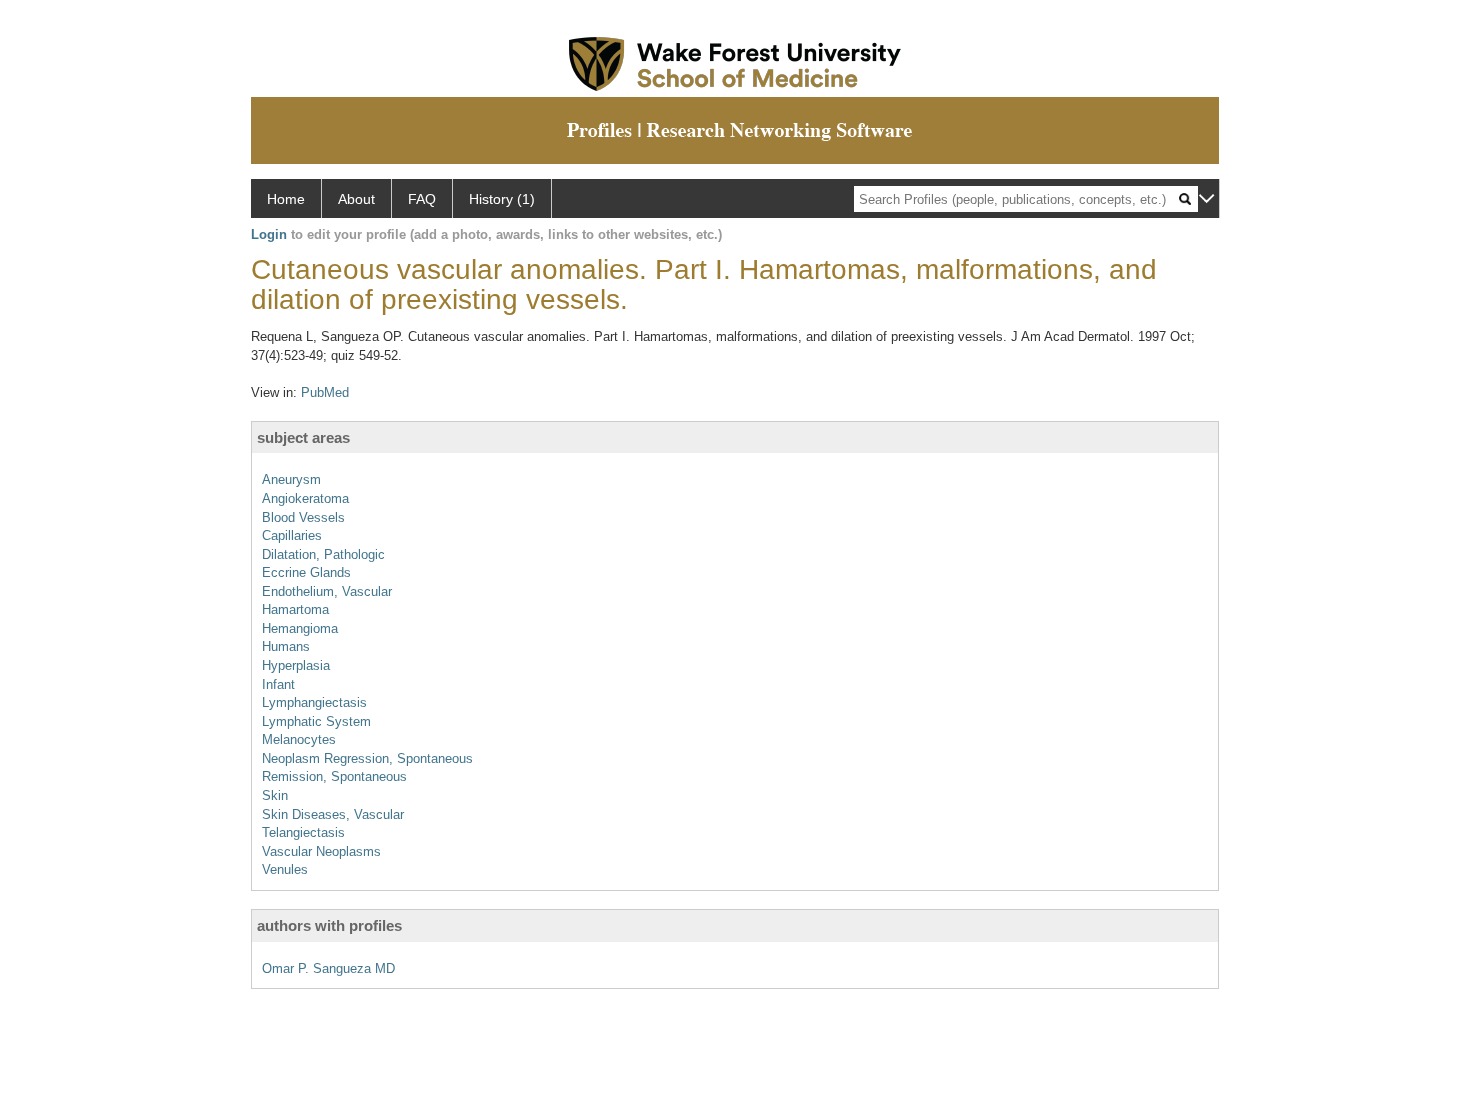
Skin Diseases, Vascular (333, 814)
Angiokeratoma (305, 498)
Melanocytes (299, 739)
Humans (286, 646)
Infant (278, 684)
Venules (285, 869)
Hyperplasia (296, 665)
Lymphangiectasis (314, 702)
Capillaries (292, 535)
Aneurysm (291, 479)
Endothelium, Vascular (327, 591)
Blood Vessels (303, 517)
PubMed (325, 392)
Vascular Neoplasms (321, 851)
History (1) (502, 199)
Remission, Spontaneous (334, 776)
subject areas (303, 437)
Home (286, 199)
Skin (275, 795)
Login (269, 234)
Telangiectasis (303, 832)
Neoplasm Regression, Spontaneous (367, 758)
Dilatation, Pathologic (323, 554)
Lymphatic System (316, 721)
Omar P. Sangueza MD (328, 968)
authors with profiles (329, 925)
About (356, 199)
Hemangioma (300, 628)
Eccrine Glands (306, 572)
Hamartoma (295, 609)
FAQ (422, 199)
